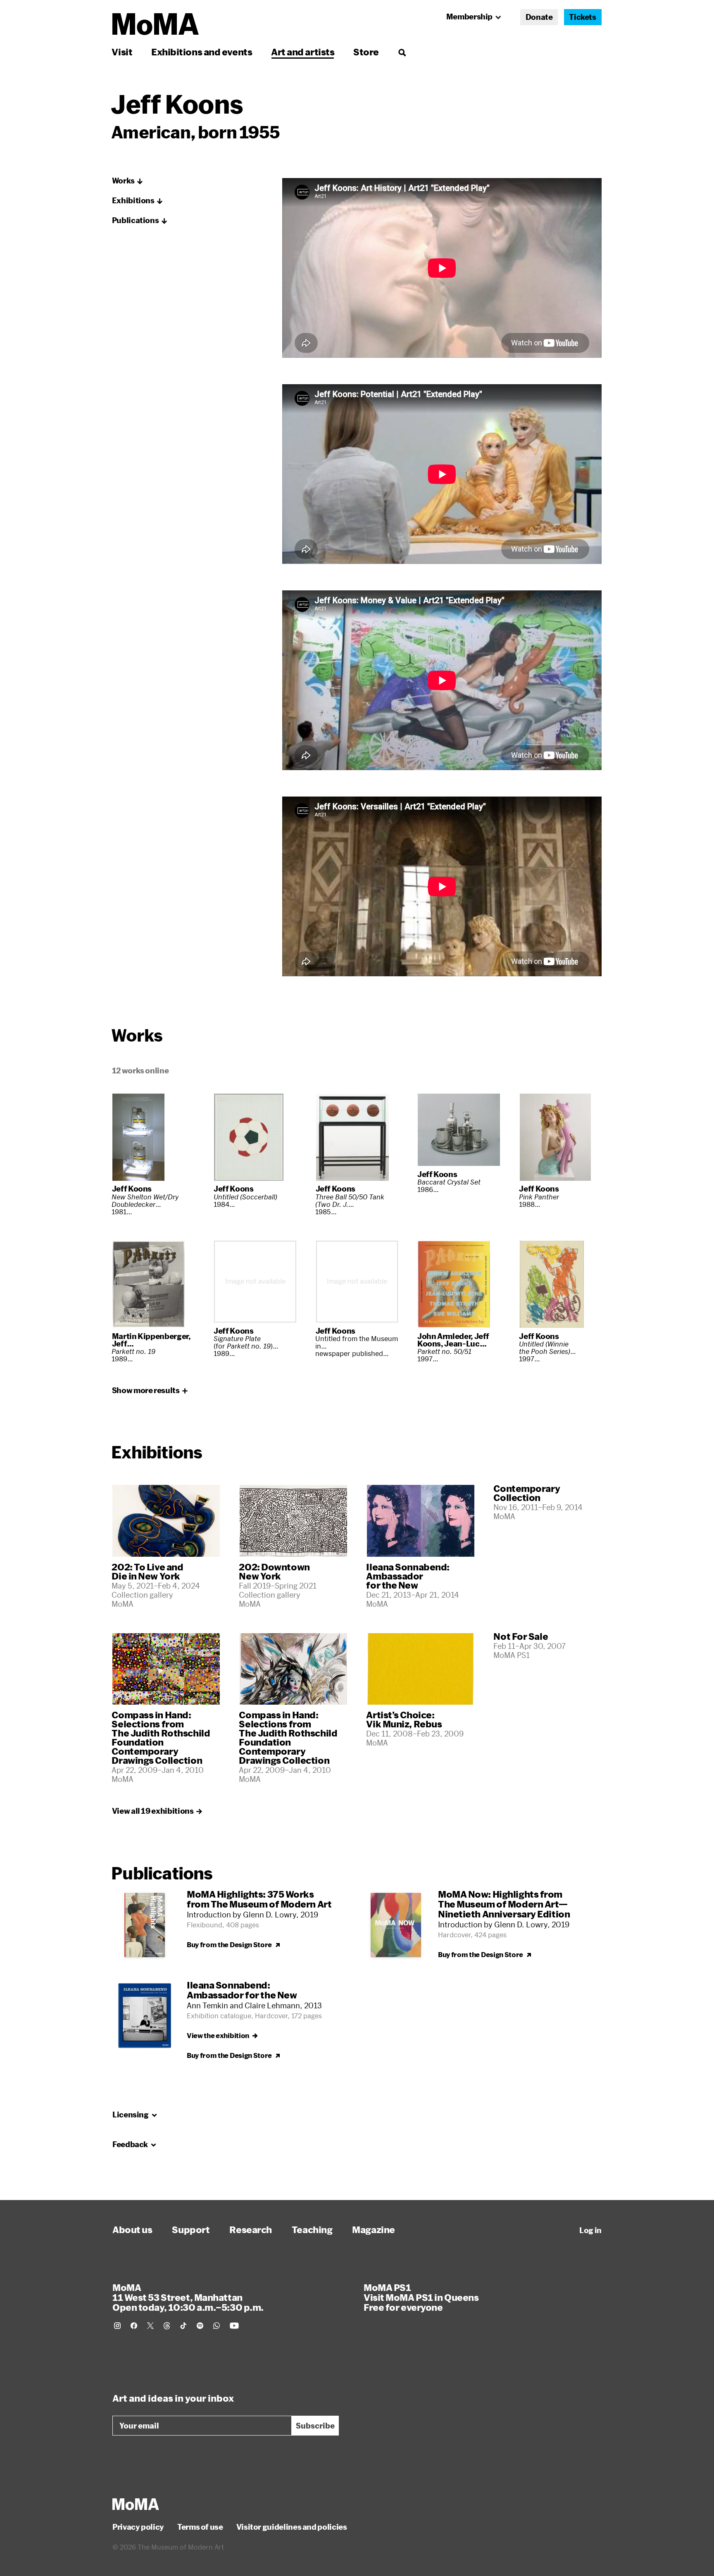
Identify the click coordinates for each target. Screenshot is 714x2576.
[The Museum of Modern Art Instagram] (117, 2326)
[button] (128, 181)
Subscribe (315, 2426)
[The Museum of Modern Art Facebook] (134, 2326)
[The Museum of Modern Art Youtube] (234, 2326)
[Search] (402, 52)
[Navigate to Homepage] (156, 24)
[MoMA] (136, 2504)
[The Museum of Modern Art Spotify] (200, 2326)
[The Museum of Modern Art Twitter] (150, 2326)
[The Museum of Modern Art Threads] (167, 2326)
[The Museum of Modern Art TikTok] (183, 2326)
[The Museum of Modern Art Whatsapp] (217, 2326)
